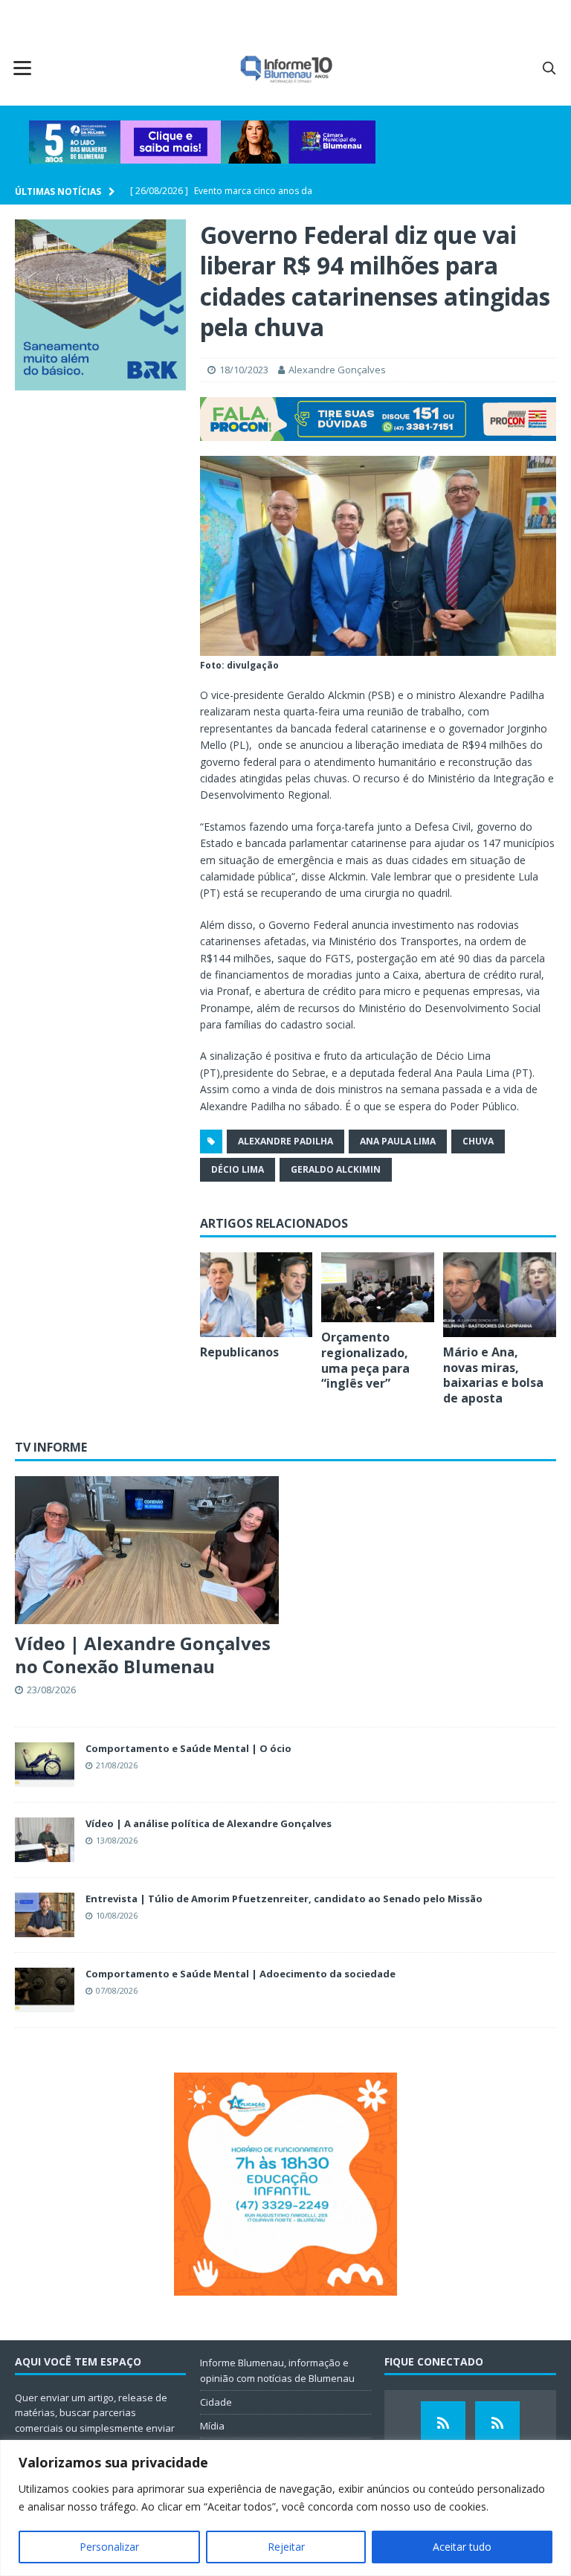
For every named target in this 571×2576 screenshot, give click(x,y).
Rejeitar (286, 2547)
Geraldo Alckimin (336, 1169)
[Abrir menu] (22, 68)
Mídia (212, 2426)
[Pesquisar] (549, 68)
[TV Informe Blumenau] (443, 2424)
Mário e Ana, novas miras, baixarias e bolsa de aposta (493, 1375)
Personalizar (109, 2547)
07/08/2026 (117, 1990)
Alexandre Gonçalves (337, 370)
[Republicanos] (257, 1295)
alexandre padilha (285, 1141)
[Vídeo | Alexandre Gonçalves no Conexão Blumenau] (147, 1550)
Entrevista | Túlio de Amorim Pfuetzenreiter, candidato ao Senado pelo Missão (284, 1899)
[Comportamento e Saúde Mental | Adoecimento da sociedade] (45, 1990)
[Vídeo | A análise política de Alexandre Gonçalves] (45, 1840)
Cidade (216, 2402)
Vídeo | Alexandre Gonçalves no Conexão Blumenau (143, 1655)
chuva (478, 1141)
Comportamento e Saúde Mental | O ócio (188, 1748)
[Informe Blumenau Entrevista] (497, 2424)
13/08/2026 (117, 1840)
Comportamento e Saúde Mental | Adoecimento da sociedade (241, 1974)
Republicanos (239, 1352)
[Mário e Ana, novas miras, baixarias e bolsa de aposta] (500, 1295)
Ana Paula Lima (398, 1141)
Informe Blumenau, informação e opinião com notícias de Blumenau (277, 2370)
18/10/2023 (244, 370)
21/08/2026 (117, 1765)
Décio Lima (238, 1169)
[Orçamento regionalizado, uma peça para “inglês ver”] (378, 1287)
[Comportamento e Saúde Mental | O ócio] (45, 1765)
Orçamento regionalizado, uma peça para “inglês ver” (365, 1360)
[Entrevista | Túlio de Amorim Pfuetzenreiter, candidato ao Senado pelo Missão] (45, 1915)
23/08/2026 (51, 1690)
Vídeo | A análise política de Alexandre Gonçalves (209, 1823)
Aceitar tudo (462, 2547)
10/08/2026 (117, 1915)
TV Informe (51, 1447)
